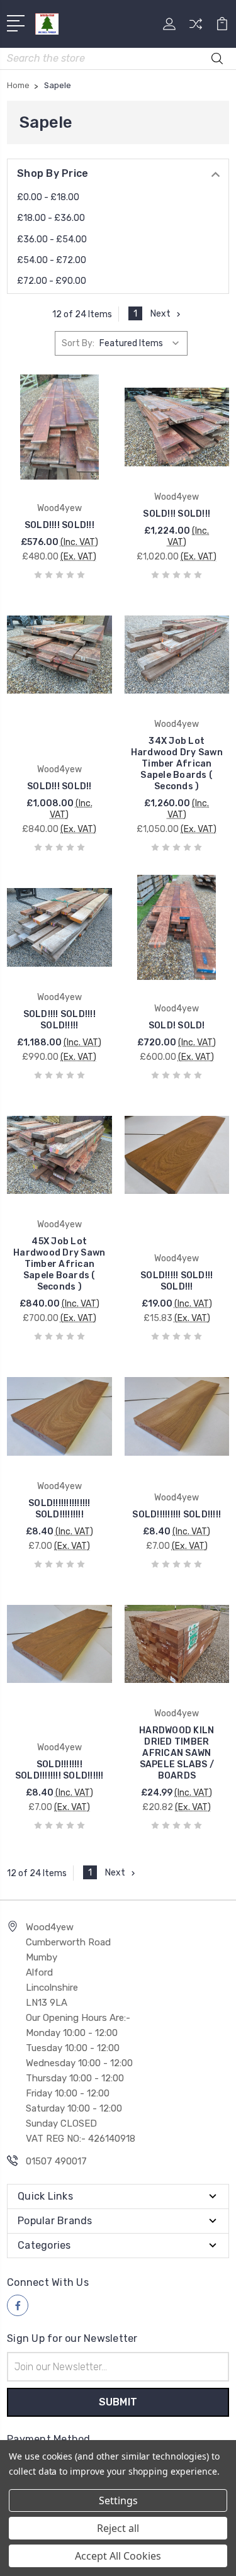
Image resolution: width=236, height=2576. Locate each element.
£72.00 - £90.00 (52, 281)
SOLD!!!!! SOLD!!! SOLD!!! (177, 1281)
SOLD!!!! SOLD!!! (59, 525)
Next (160, 314)
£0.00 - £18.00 (48, 197)
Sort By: (78, 343)
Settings (118, 2500)
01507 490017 (56, 2161)
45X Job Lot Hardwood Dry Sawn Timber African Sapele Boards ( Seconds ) (59, 1264)
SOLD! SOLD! (177, 1026)
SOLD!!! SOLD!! (59, 786)
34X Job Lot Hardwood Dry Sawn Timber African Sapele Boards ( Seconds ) (177, 764)
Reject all (118, 2528)
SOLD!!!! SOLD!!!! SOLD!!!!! (59, 1020)
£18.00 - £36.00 (51, 218)
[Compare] (196, 28)
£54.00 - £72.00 (52, 260)
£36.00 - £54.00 (52, 239)
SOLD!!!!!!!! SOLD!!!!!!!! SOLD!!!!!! (59, 1770)
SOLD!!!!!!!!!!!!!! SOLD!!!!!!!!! (59, 1509)
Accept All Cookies (118, 2556)
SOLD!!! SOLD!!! (177, 514)
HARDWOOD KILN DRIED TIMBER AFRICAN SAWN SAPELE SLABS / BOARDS (177, 1753)
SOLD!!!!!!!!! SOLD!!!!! (177, 1515)
